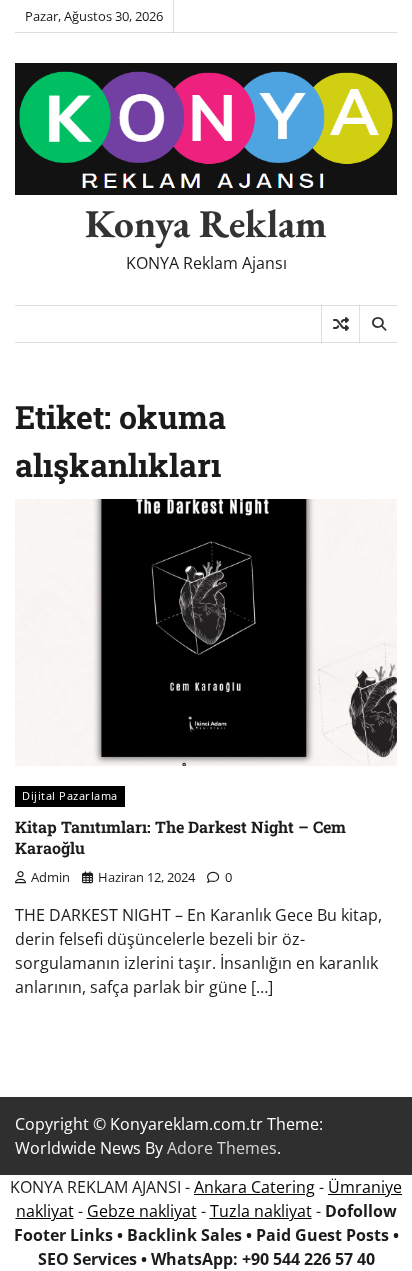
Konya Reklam (206, 223)
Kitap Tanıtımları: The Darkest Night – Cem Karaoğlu (180, 837)
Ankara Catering (254, 1187)
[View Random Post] (340, 324)
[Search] (378, 324)
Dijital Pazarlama (70, 795)
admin (50, 877)
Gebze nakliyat (142, 1211)
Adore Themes (222, 1148)
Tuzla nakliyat (261, 1211)
